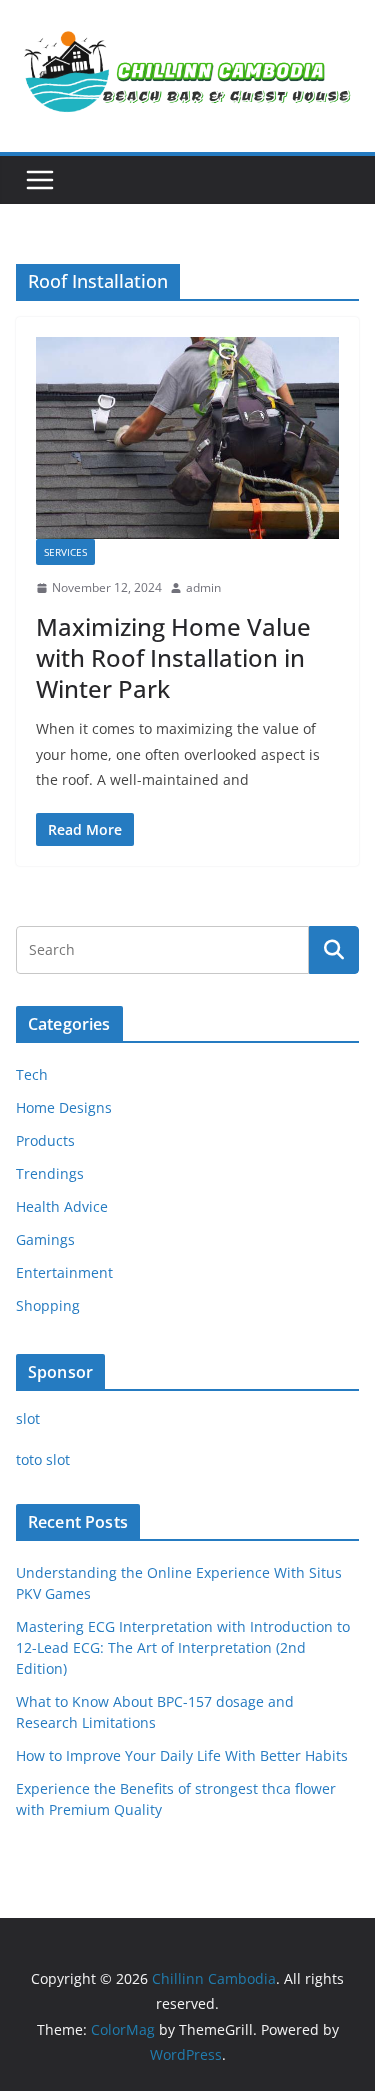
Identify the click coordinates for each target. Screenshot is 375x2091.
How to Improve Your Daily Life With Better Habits (182, 1755)
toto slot (43, 1459)
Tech (32, 1074)
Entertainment (64, 1272)
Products (45, 1140)
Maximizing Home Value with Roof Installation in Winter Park (173, 657)
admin (203, 587)
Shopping (48, 1305)
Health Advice (62, 1206)
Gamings (45, 1239)
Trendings (50, 1173)
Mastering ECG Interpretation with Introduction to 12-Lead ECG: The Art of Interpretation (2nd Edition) (183, 1647)
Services (65, 552)
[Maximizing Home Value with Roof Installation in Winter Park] (187, 438)
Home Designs (64, 1107)
